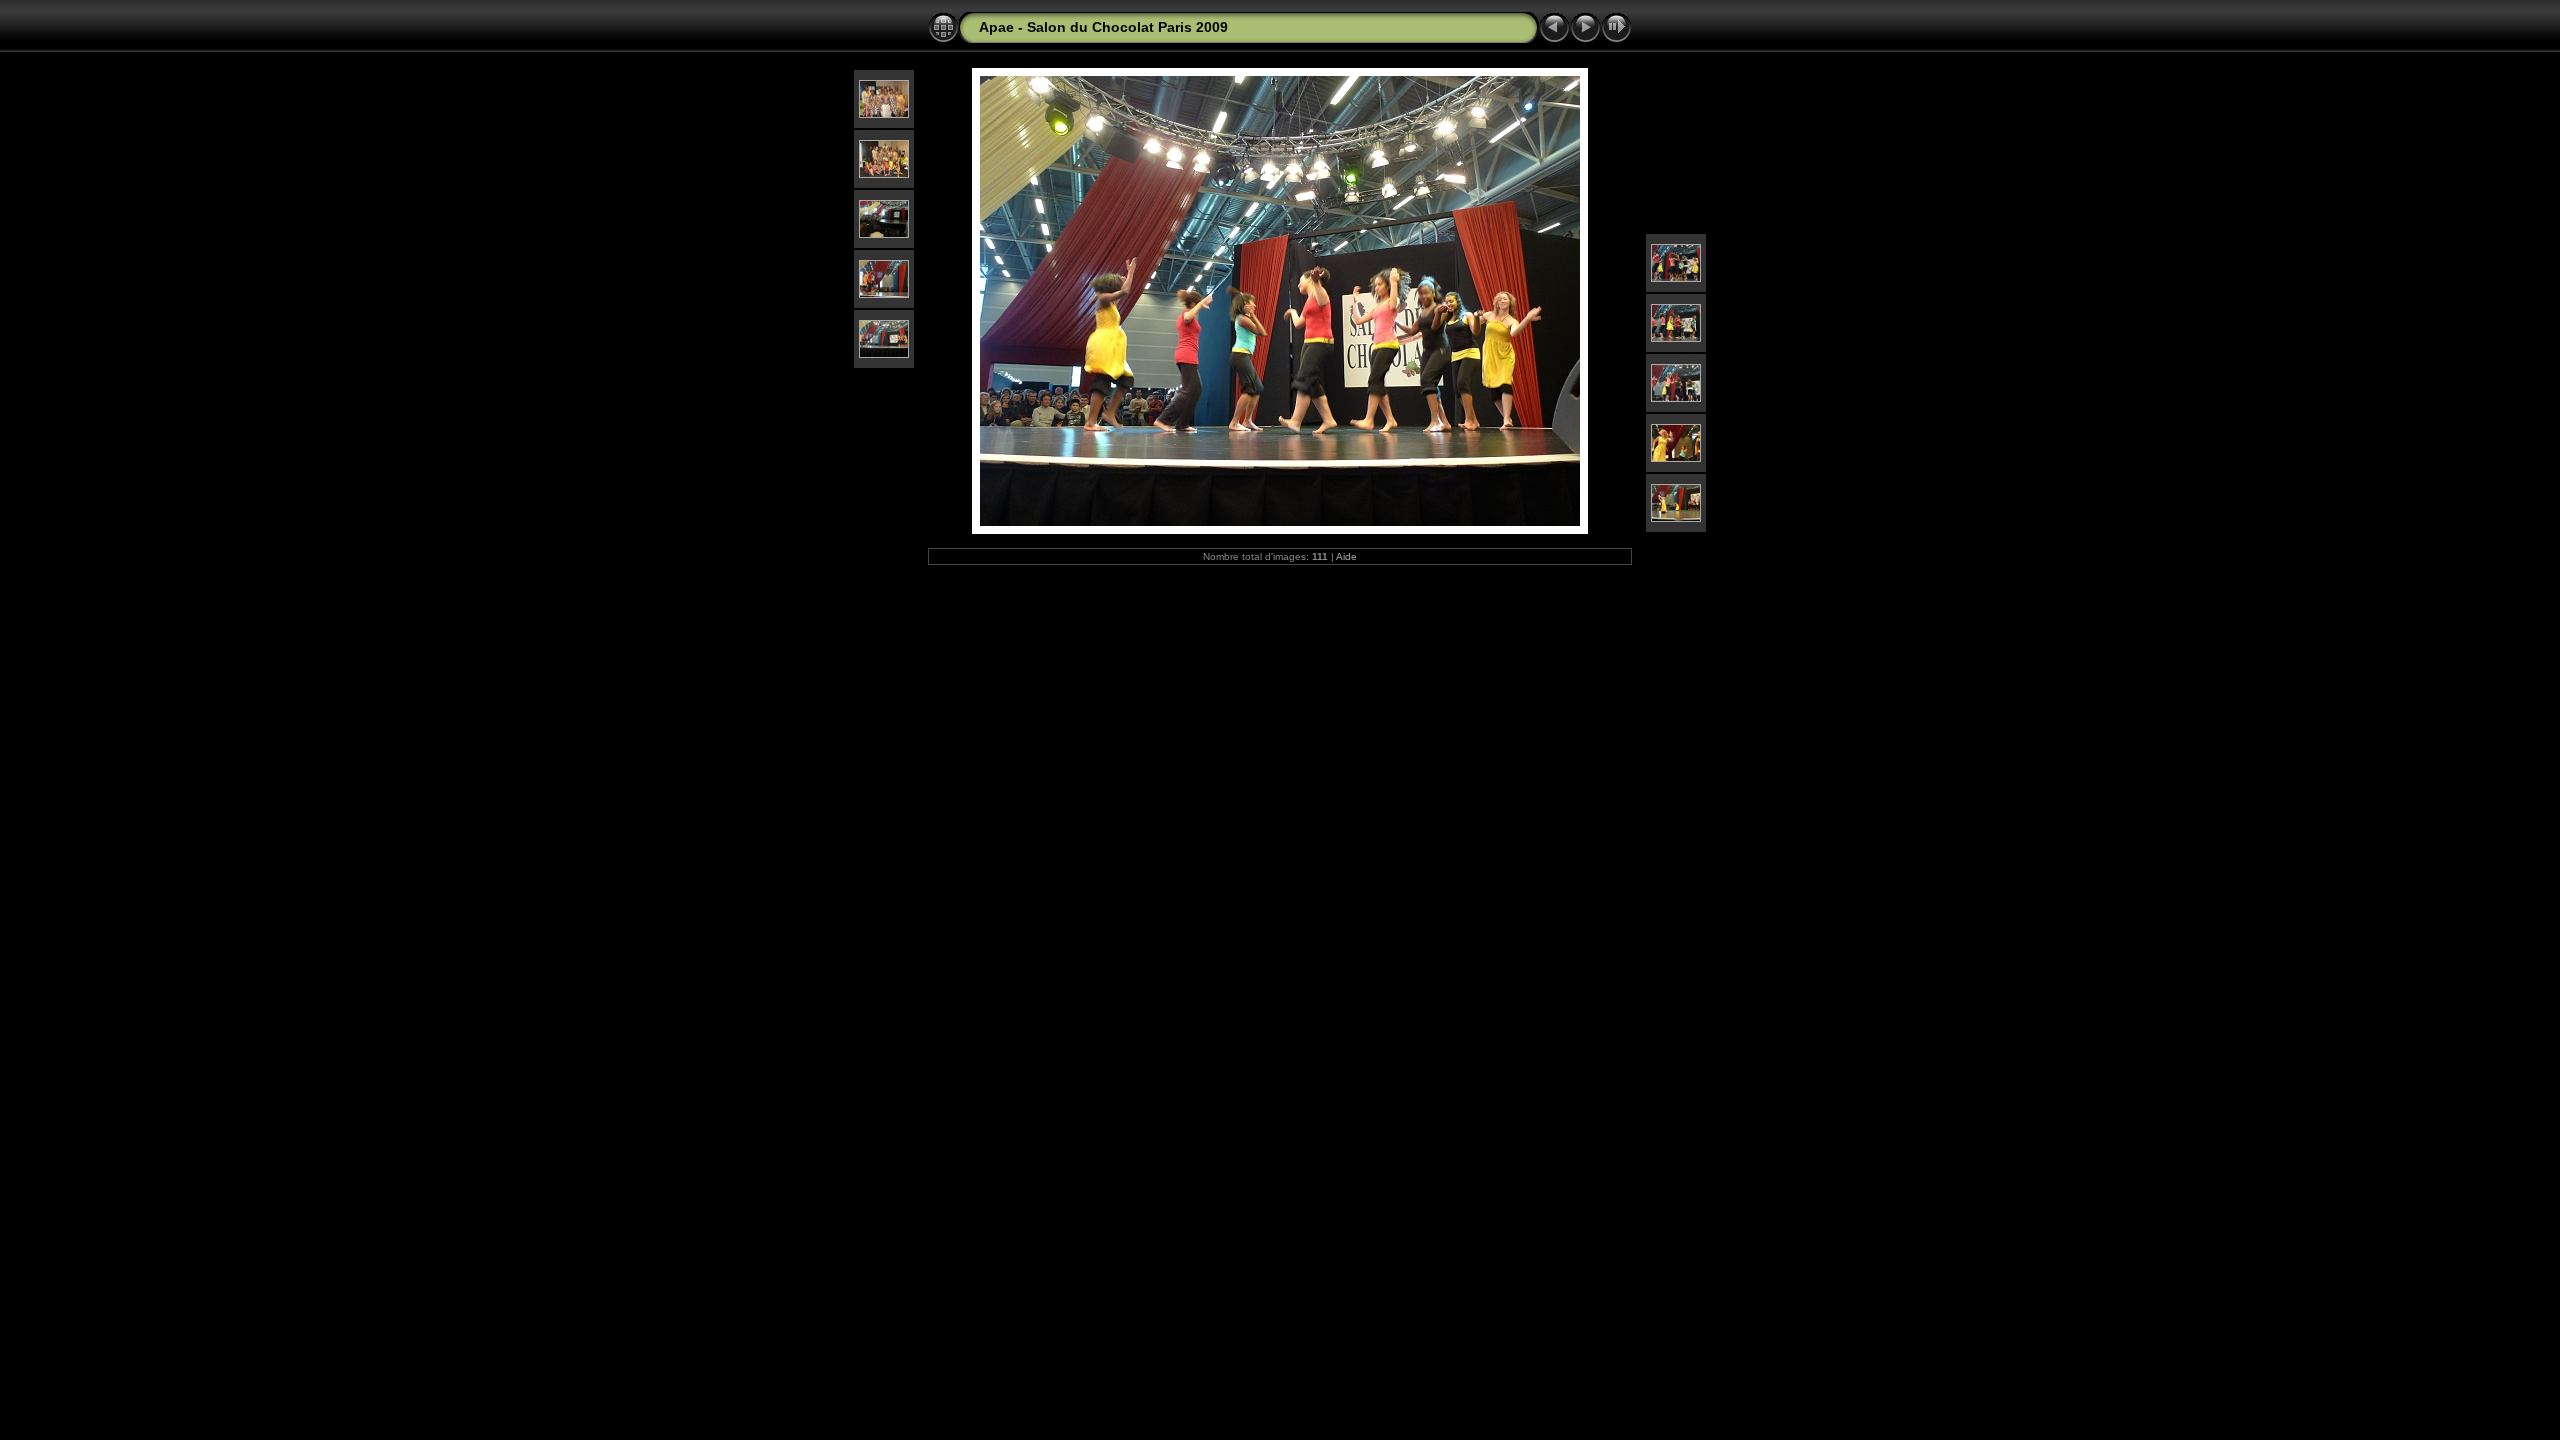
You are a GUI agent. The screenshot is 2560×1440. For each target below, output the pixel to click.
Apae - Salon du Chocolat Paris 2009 (1103, 27)
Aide (1346, 556)
